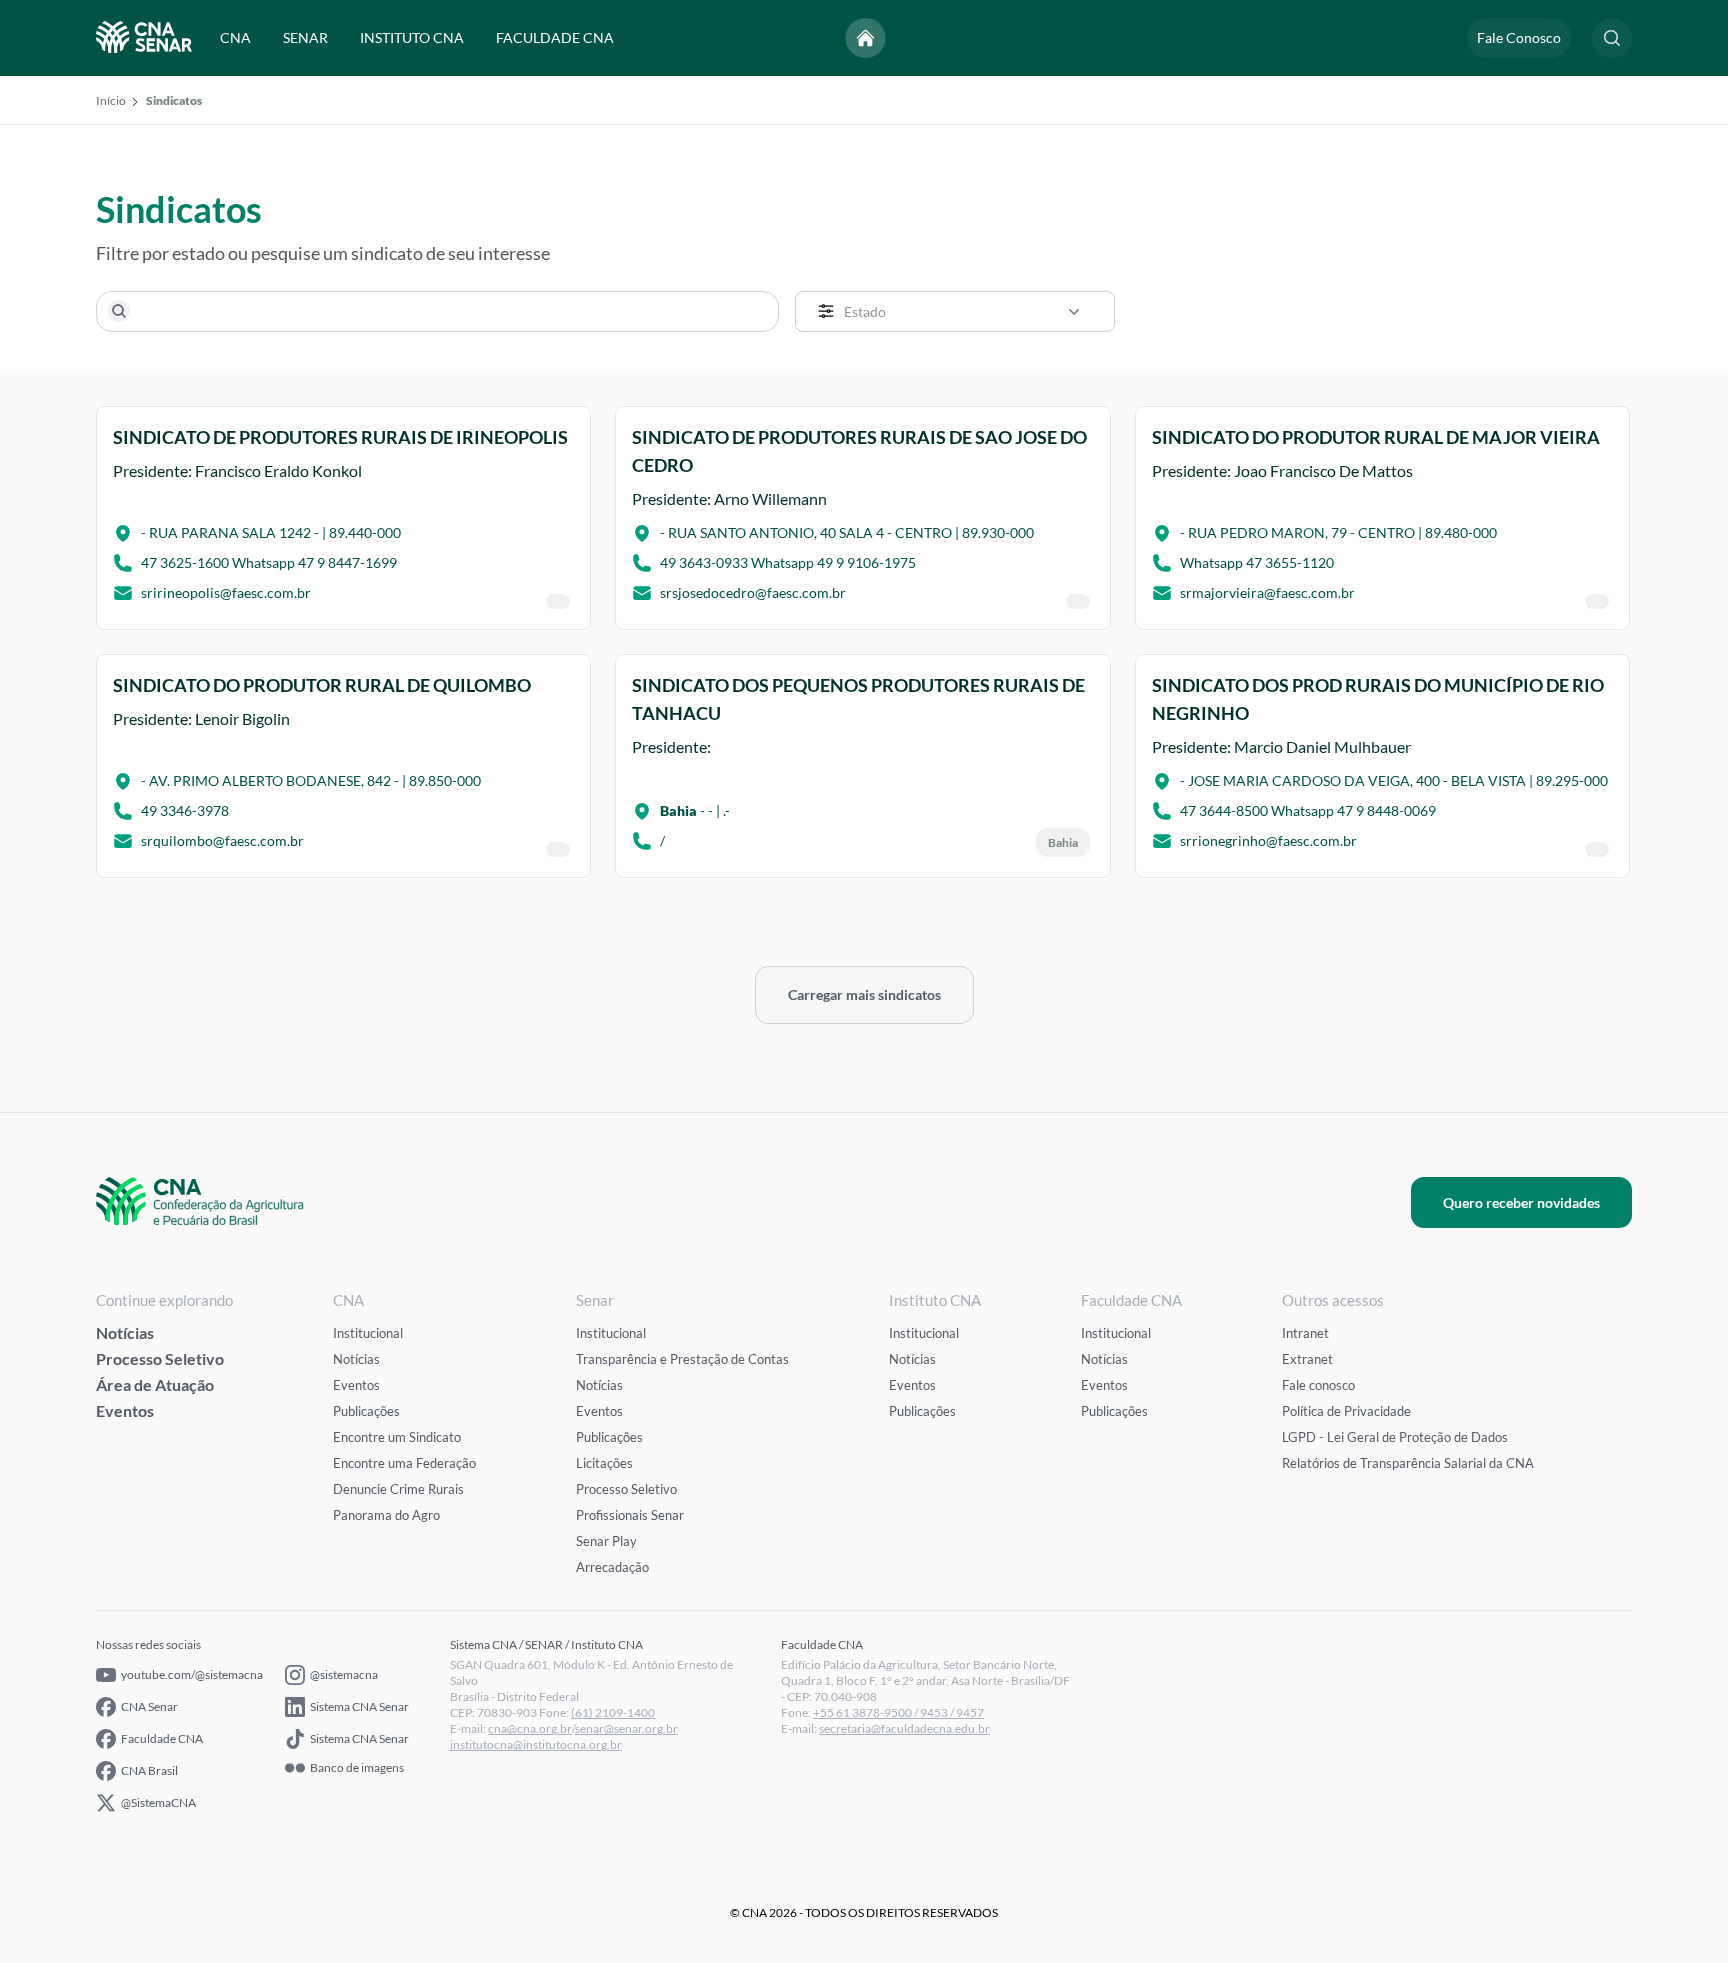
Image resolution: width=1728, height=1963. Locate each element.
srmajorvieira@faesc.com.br (1267, 593)
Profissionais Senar (630, 1515)
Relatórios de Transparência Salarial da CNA (1408, 1463)
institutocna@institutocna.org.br (536, 1744)
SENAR (305, 37)
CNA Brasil (149, 1770)
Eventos (125, 1410)
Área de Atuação (155, 1384)
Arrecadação (612, 1567)
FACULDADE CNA (555, 37)
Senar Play (606, 1541)
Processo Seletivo (160, 1358)
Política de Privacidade (1346, 1411)
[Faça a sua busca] (1612, 38)
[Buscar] (119, 311)
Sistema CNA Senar (359, 1706)
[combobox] (955, 311)
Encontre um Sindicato (397, 1437)
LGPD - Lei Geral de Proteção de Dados (1395, 1437)
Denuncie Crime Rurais (398, 1489)
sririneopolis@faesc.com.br (226, 593)
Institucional (368, 1333)
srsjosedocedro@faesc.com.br (753, 593)
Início (111, 100)
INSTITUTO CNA (412, 37)
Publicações (366, 1411)
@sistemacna (344, 1674)
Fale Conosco (1519, 37)
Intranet (1305, 1333)
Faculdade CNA (162, 1738)
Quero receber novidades (1521, 1202)
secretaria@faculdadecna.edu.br (904, 1728)
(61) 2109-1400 (613, 1712)
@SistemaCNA (158, 1802)
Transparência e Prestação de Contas (682, 1359)
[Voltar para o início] (866, 38)
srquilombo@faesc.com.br (222, 841)
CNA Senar (149, 1706)
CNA (235, 37)
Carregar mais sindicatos (864, 994)
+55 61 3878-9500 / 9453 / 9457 (898, 1712)
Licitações (604, 1463)
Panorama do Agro (386, 1515)
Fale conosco (1318, 1385)
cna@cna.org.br (530, 1728)
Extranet (1307, 1359)
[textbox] (967, 311)
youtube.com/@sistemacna (192, 1674)
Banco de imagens (357, 1768)
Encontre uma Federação (404, 1463)
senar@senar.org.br (626, 1728)
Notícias (125, 1332)
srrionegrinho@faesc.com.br (1268, 841)
